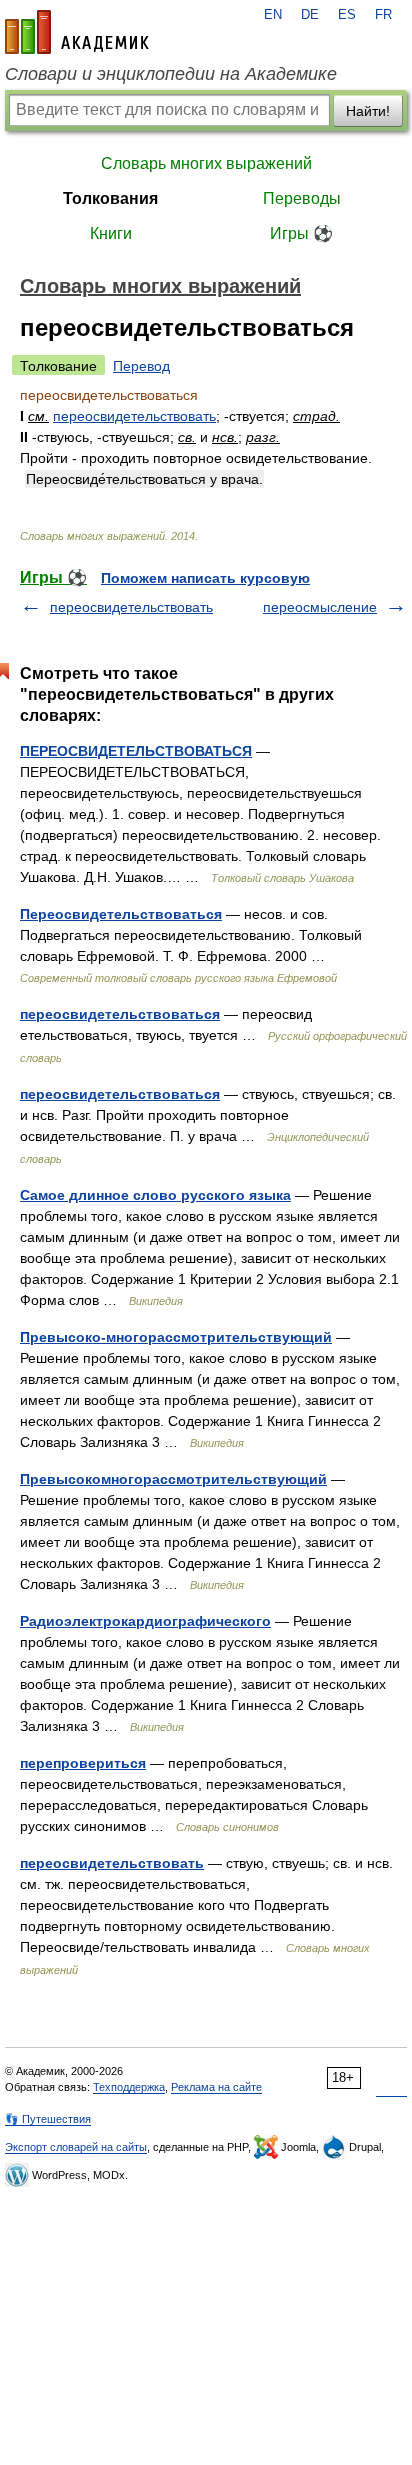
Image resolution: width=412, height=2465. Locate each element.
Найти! (368, 111)
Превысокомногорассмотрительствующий (173, 1479)
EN (273, 15)
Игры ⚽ (301, 233)
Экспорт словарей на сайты (76, 2147)
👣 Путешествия (48, 2119)
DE (310, 15)
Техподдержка (129, 2087)
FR (383, 15)
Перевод (141, 366)
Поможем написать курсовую (205, 578)
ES (347, 15)
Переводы (302, 198)
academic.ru (77, 32)
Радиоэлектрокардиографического (145, 1621)
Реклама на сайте (216, 2087)
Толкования (110, 198)
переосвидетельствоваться (120, 1014)
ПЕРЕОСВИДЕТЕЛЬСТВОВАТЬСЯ (136, 751)
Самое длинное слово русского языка (155, 1195)
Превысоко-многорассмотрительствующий (176, 1337)
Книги (111, 233)
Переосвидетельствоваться (121, 914)
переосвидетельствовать (134, 416)
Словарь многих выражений (206, 163)
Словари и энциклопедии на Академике (171, 74)
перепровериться (83, 1763)
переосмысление (320, 607)
